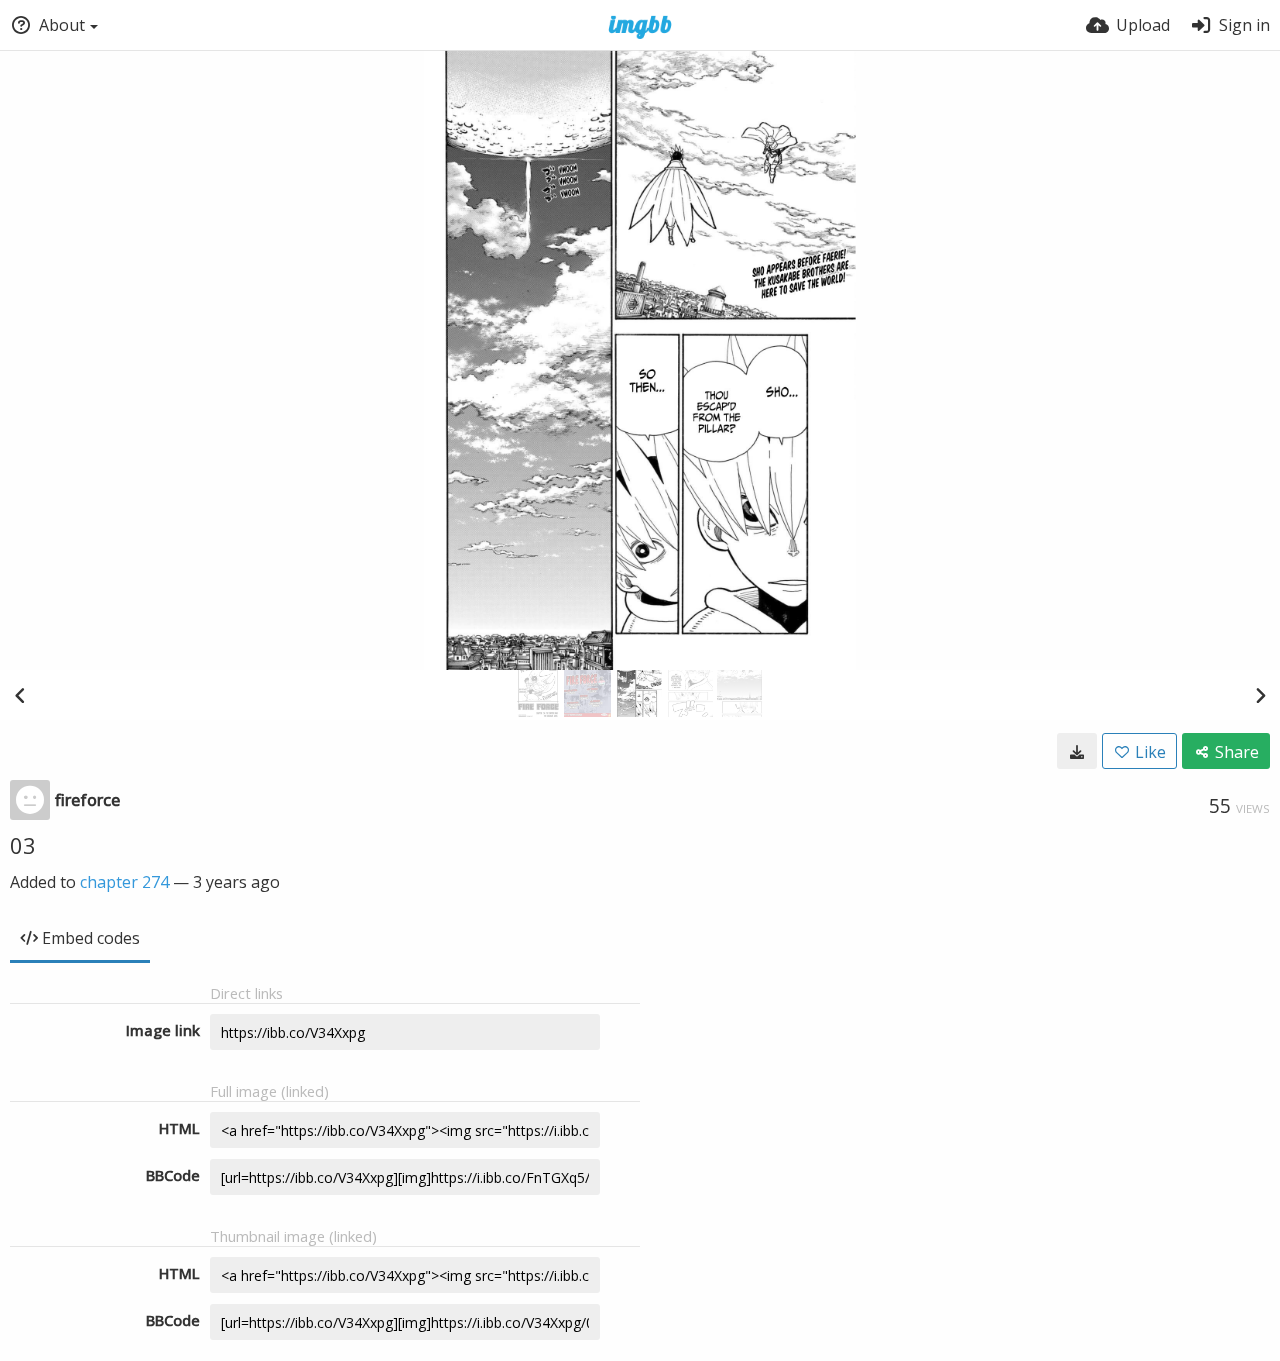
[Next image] (1260, 695)
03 (23, 845)
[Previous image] (20, 695)
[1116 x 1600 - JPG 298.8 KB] (1077, 751)
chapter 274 (124, 882)
